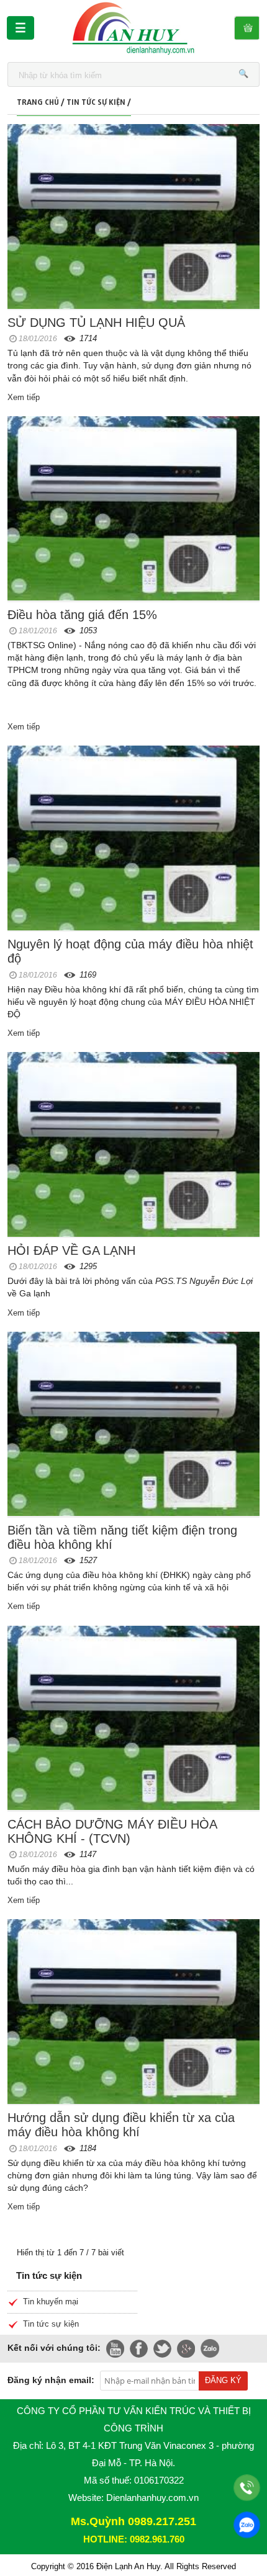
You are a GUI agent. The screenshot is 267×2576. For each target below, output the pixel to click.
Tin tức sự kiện (51, 2324)
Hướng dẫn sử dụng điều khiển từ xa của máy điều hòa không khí (121, 2125)
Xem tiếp (24, 397)
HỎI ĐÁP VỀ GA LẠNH (71, 1250)
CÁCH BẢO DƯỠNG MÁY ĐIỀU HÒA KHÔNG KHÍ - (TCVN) (112, 1831)
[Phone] (247, 2488)
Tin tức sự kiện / (99, 100)
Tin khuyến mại (51, 2302)
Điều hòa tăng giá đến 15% (82, 615)
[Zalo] (247, 2525)
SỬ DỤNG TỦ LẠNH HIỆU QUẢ (96, 323)
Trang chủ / (42, 100)
